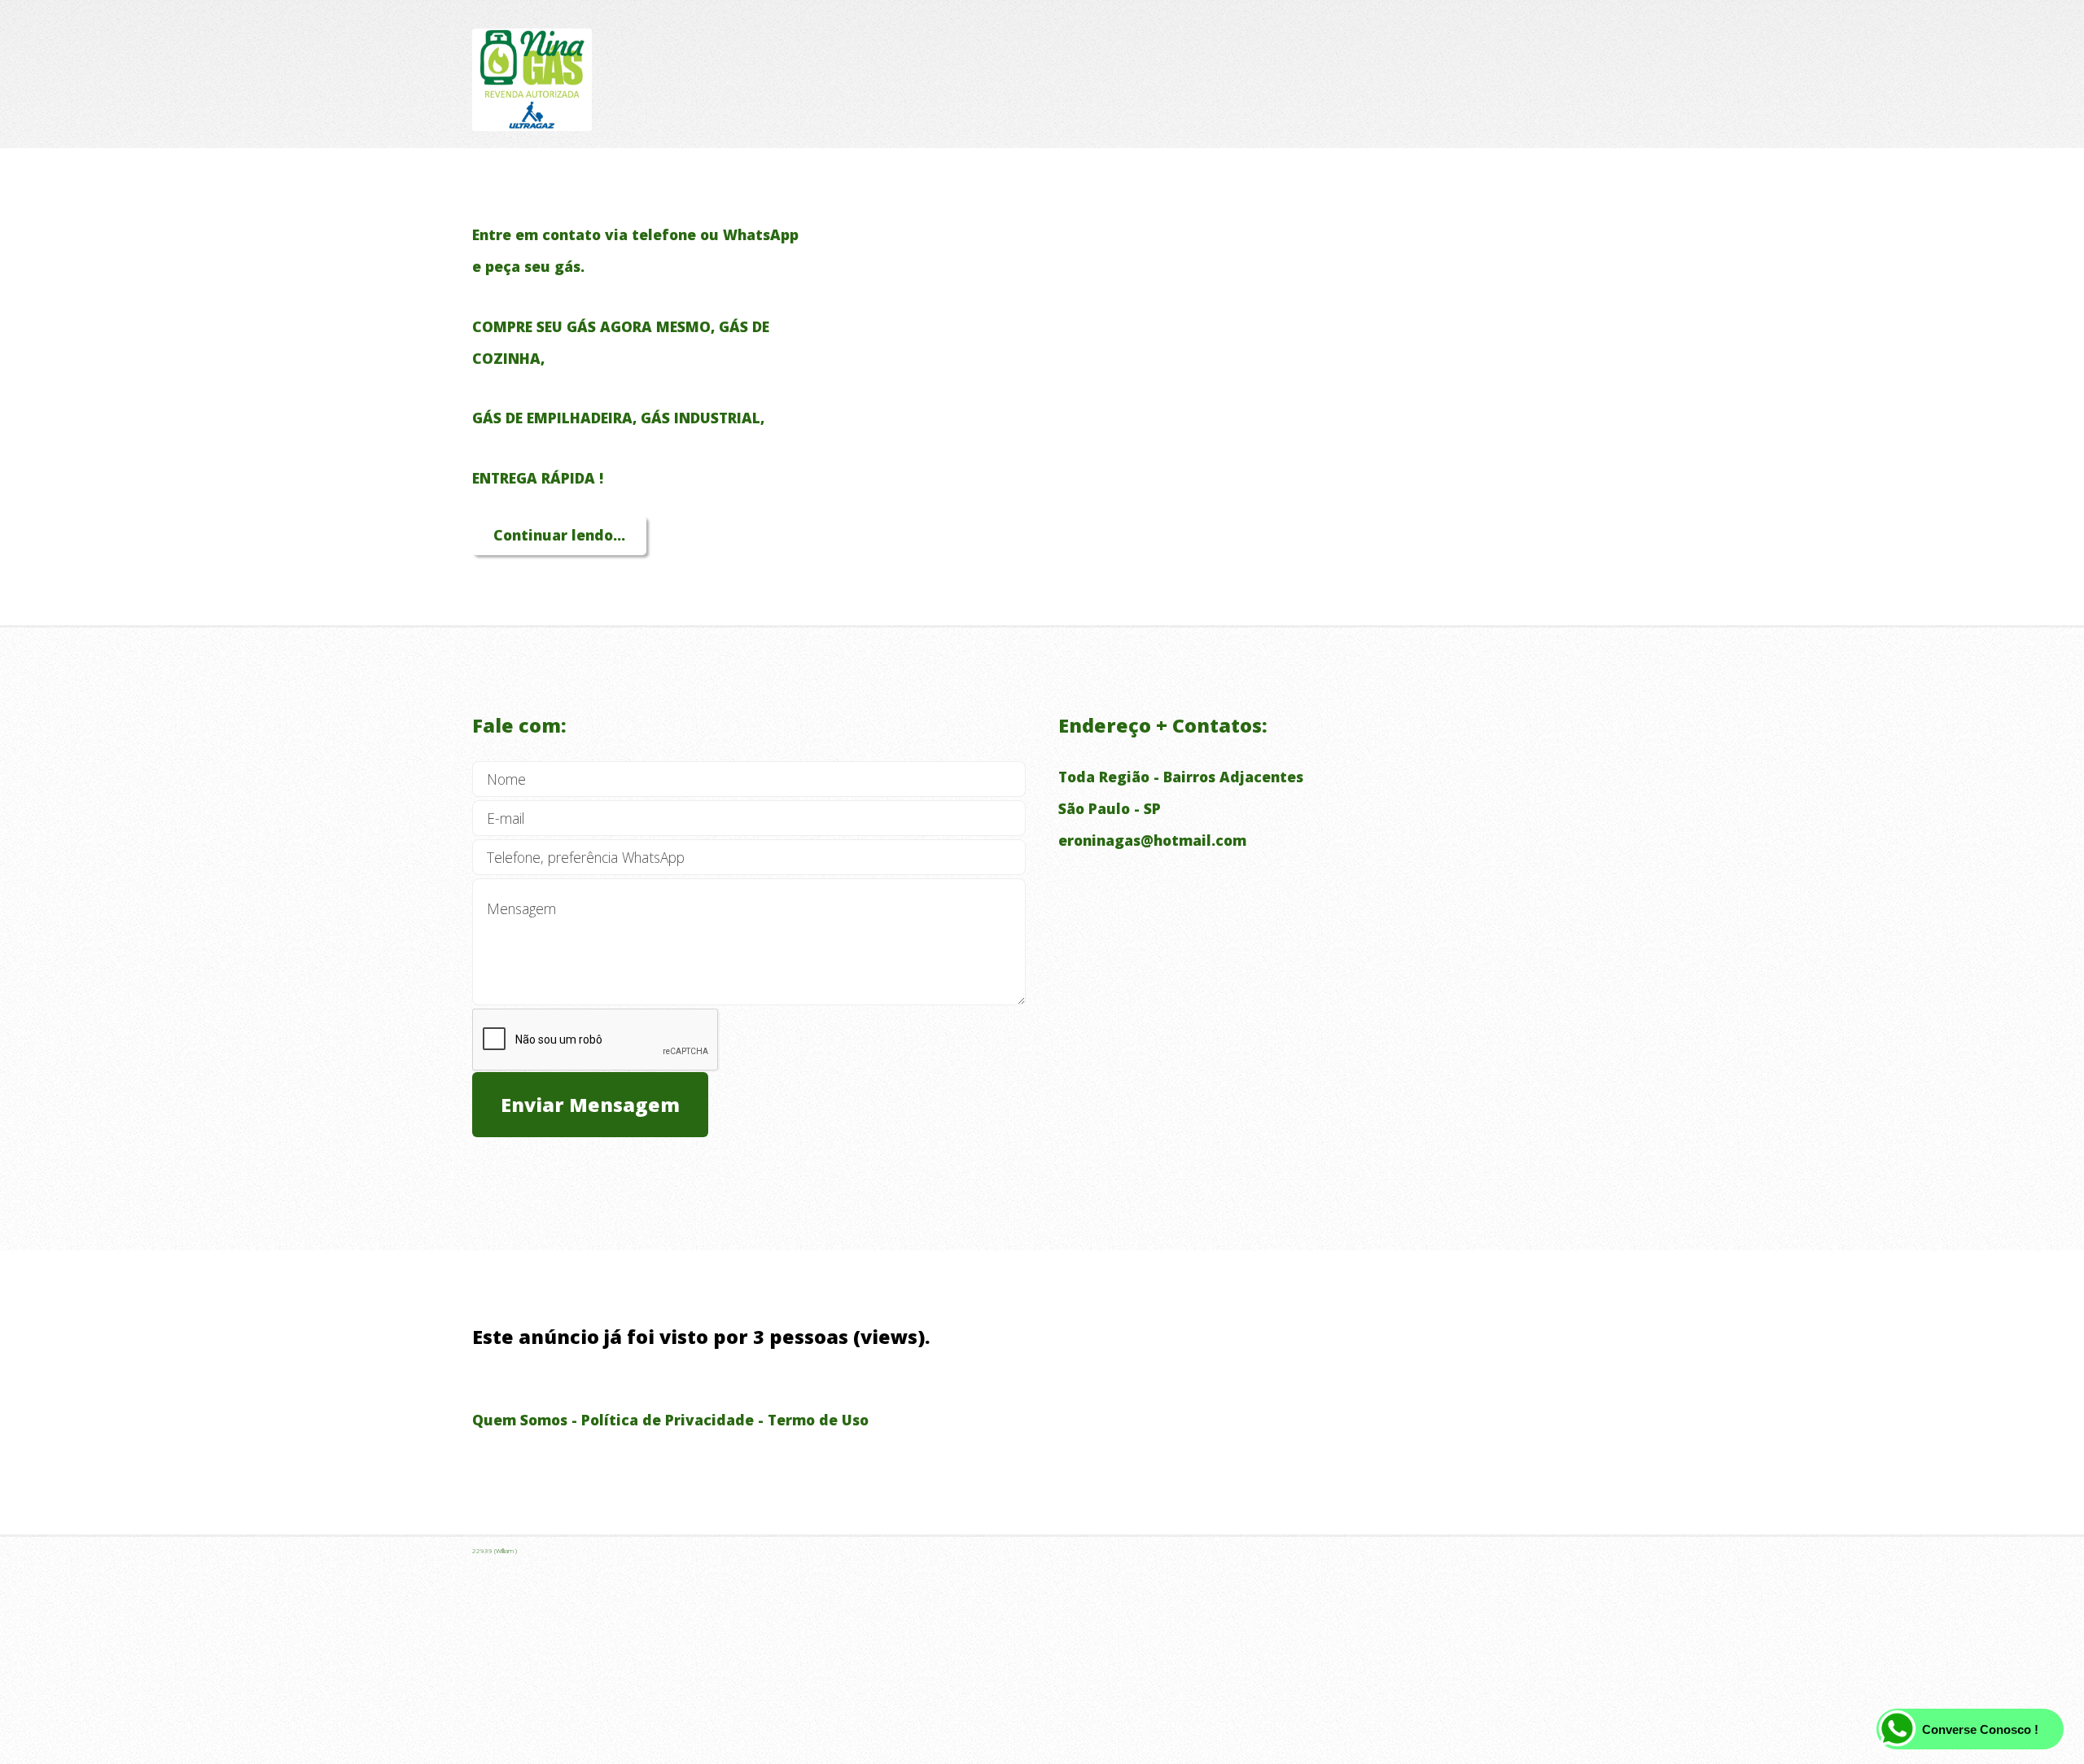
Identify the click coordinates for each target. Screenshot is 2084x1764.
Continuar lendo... (559, 535)
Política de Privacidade (668, 1420)
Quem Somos (520, 1420)
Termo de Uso (818, 1420)
